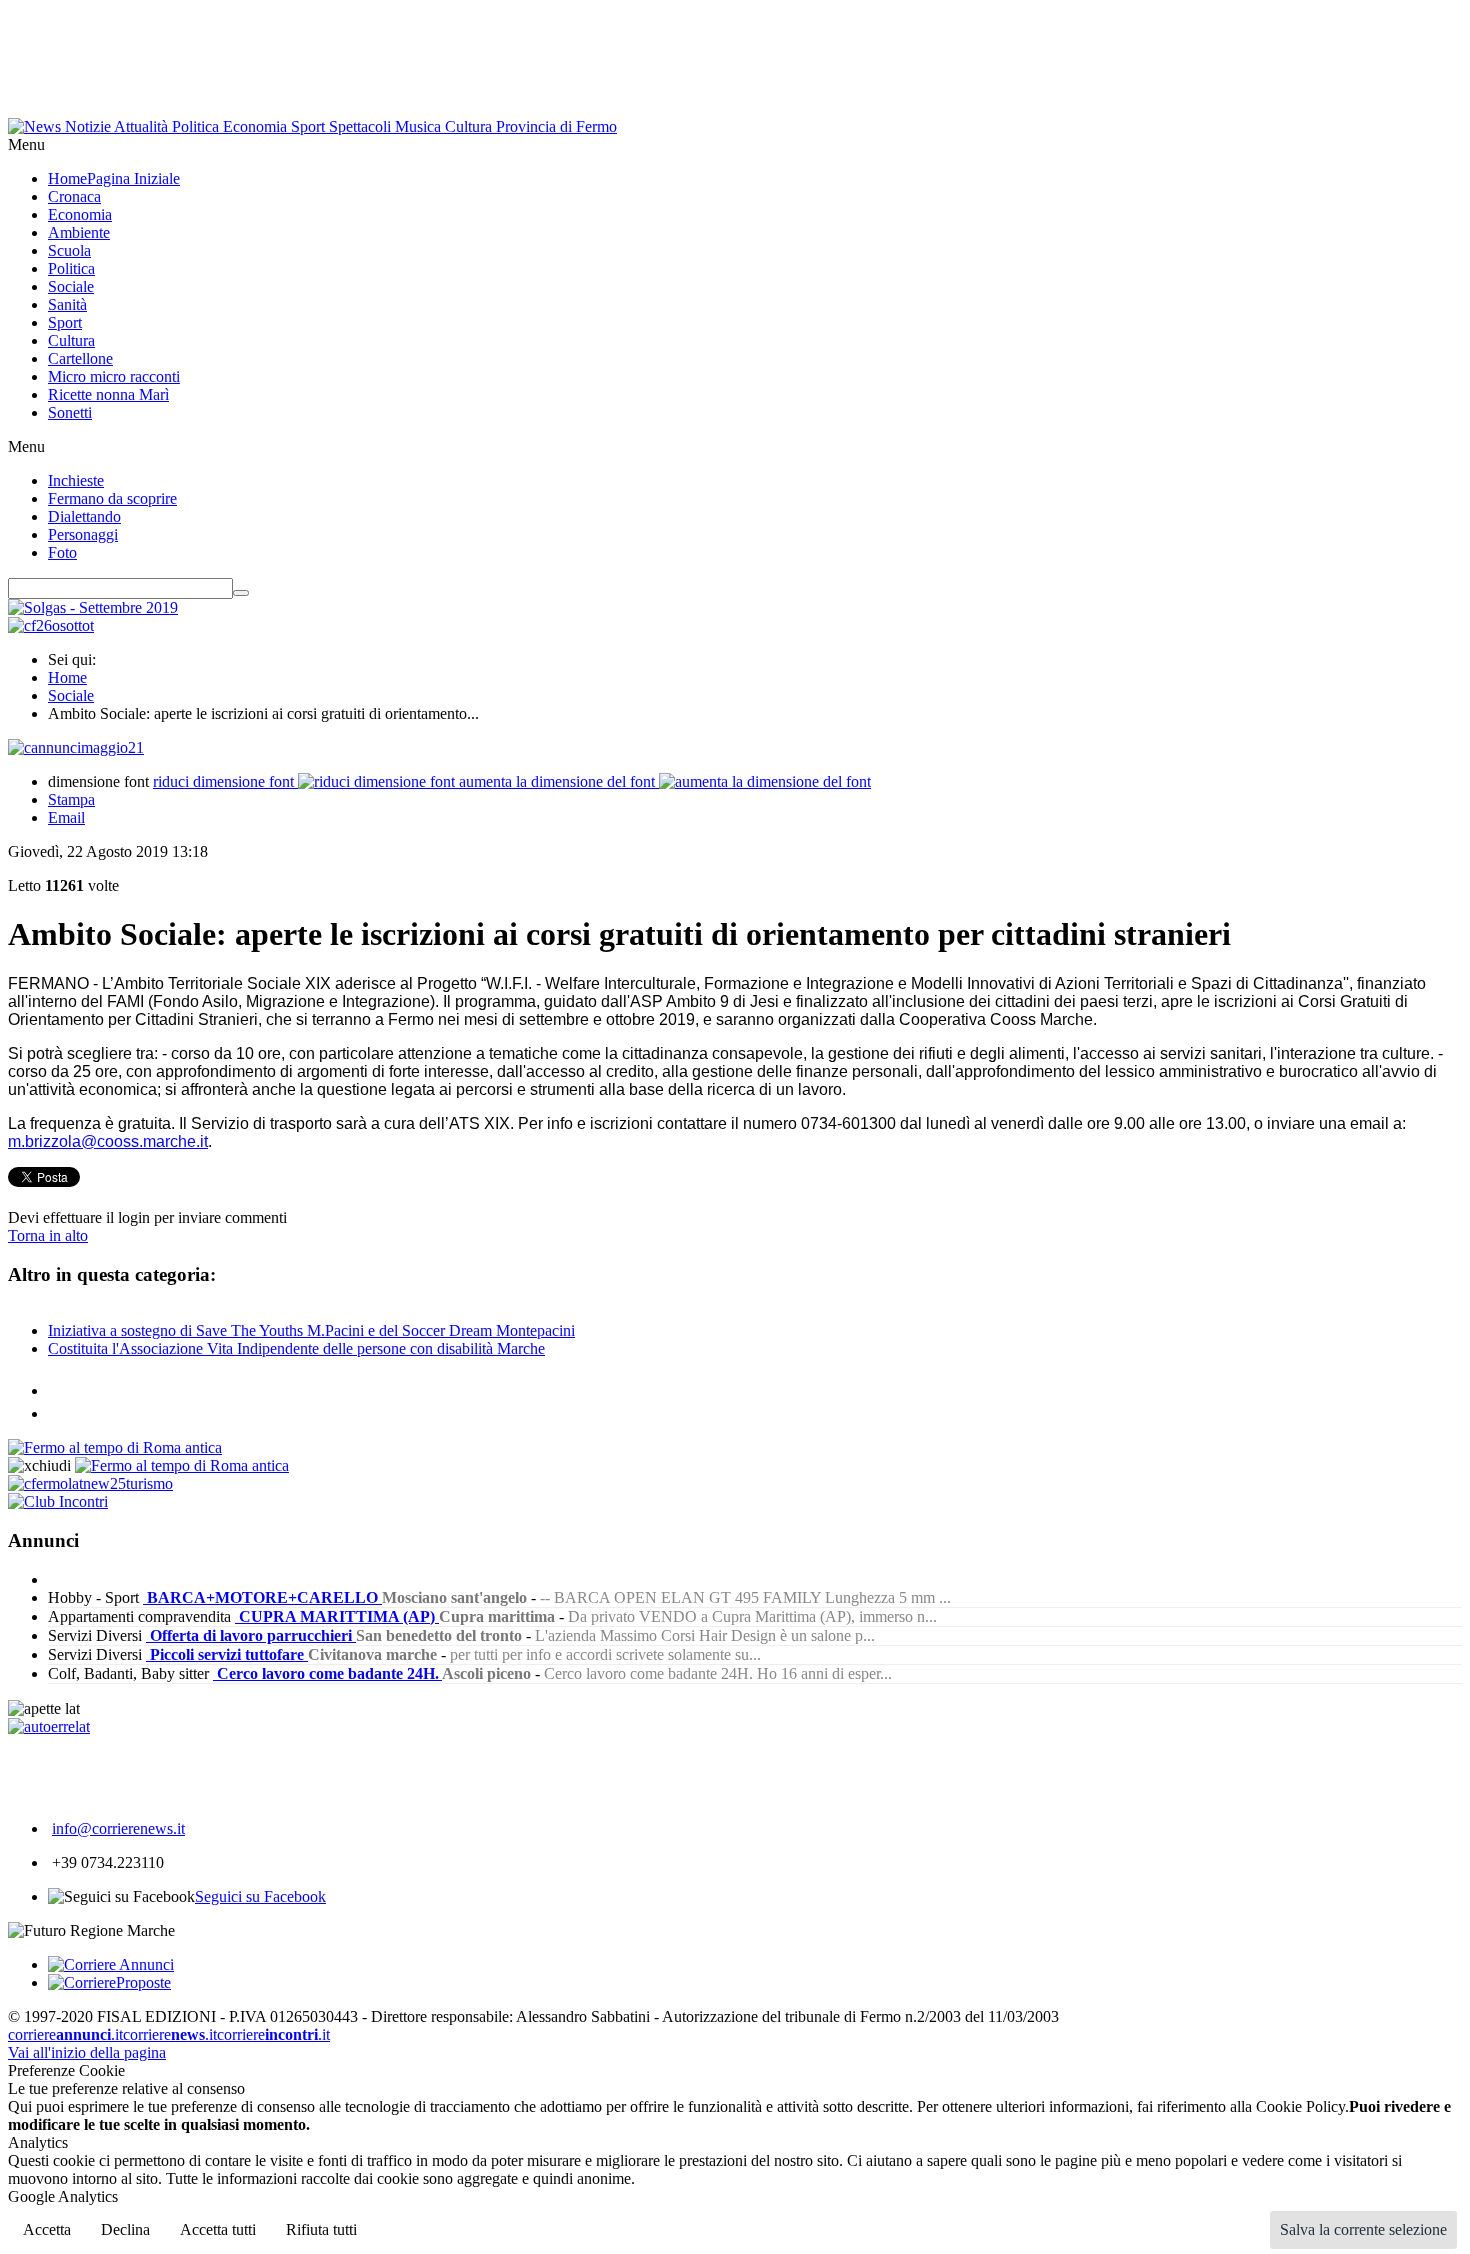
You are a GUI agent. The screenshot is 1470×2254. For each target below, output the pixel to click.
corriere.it (65, 2034)
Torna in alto (48, 1235)
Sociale (71, 695)
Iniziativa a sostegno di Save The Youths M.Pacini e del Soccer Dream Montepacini (311, 1330)
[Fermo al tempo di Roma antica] (115, 1447)
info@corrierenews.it (118, 1828)
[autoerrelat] (49, 1726)
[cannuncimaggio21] (76, 747)
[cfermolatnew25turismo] (90, 1483)
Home (67, 677)
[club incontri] (58, 1501)
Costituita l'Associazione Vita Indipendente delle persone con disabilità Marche (296, 1348)
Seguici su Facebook (260, 1896)
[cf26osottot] (51, 625)
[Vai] (241, 593)
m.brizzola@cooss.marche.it (108, 1141)
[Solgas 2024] (93, 607)
